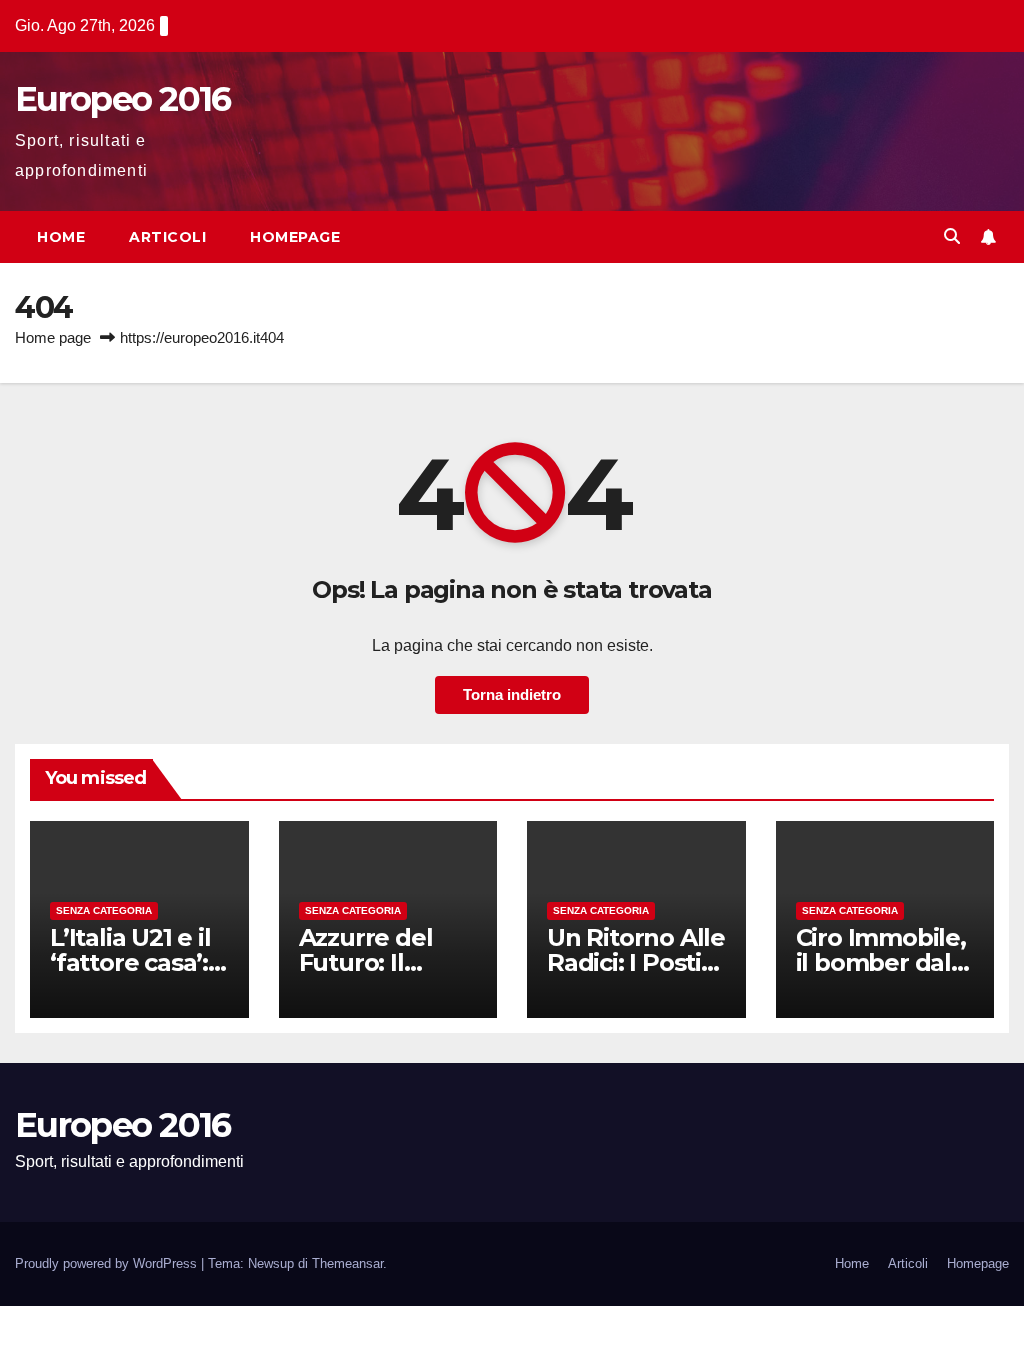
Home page (53, 337)
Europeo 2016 (123, 99)
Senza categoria (104, 910)
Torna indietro (512, 694)
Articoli (167, 237)
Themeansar (347, 1263)
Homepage (295, 237)
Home (61, 237)
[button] (952, 236)
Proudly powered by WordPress (108, 1263)
